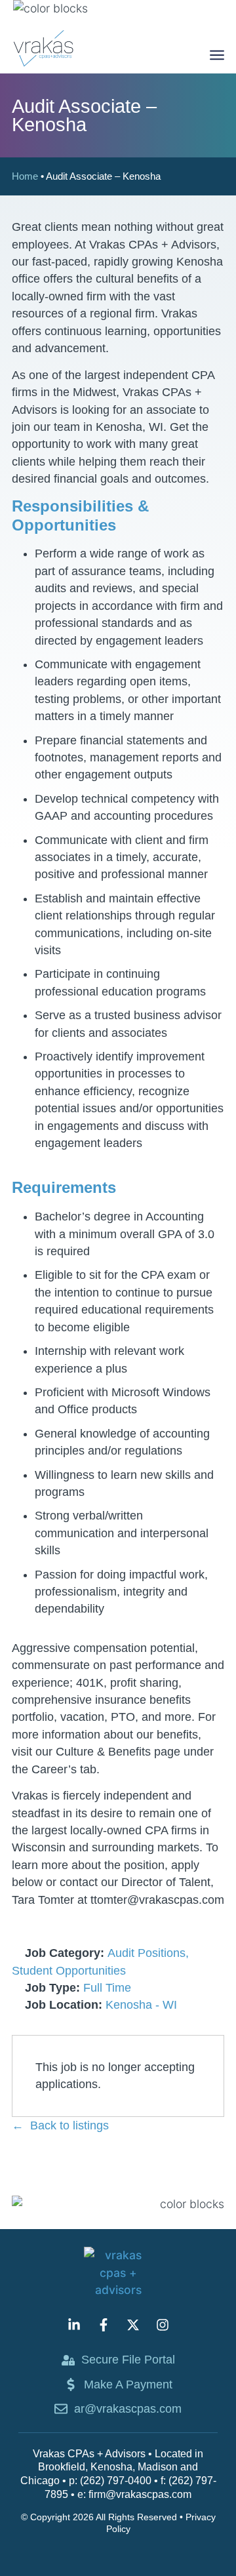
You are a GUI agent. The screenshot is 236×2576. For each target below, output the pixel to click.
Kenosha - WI (141, 2005)
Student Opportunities (69, 1971)
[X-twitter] (133, 2325)
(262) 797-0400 (116, 2481)
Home (25, 176)
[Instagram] (163, 2325)
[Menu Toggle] (217, 55)
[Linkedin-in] (74, 2325)
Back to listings (69, 2125)
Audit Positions (147, 1953)
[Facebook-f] (104, 2325)
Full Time (107, 1988)
